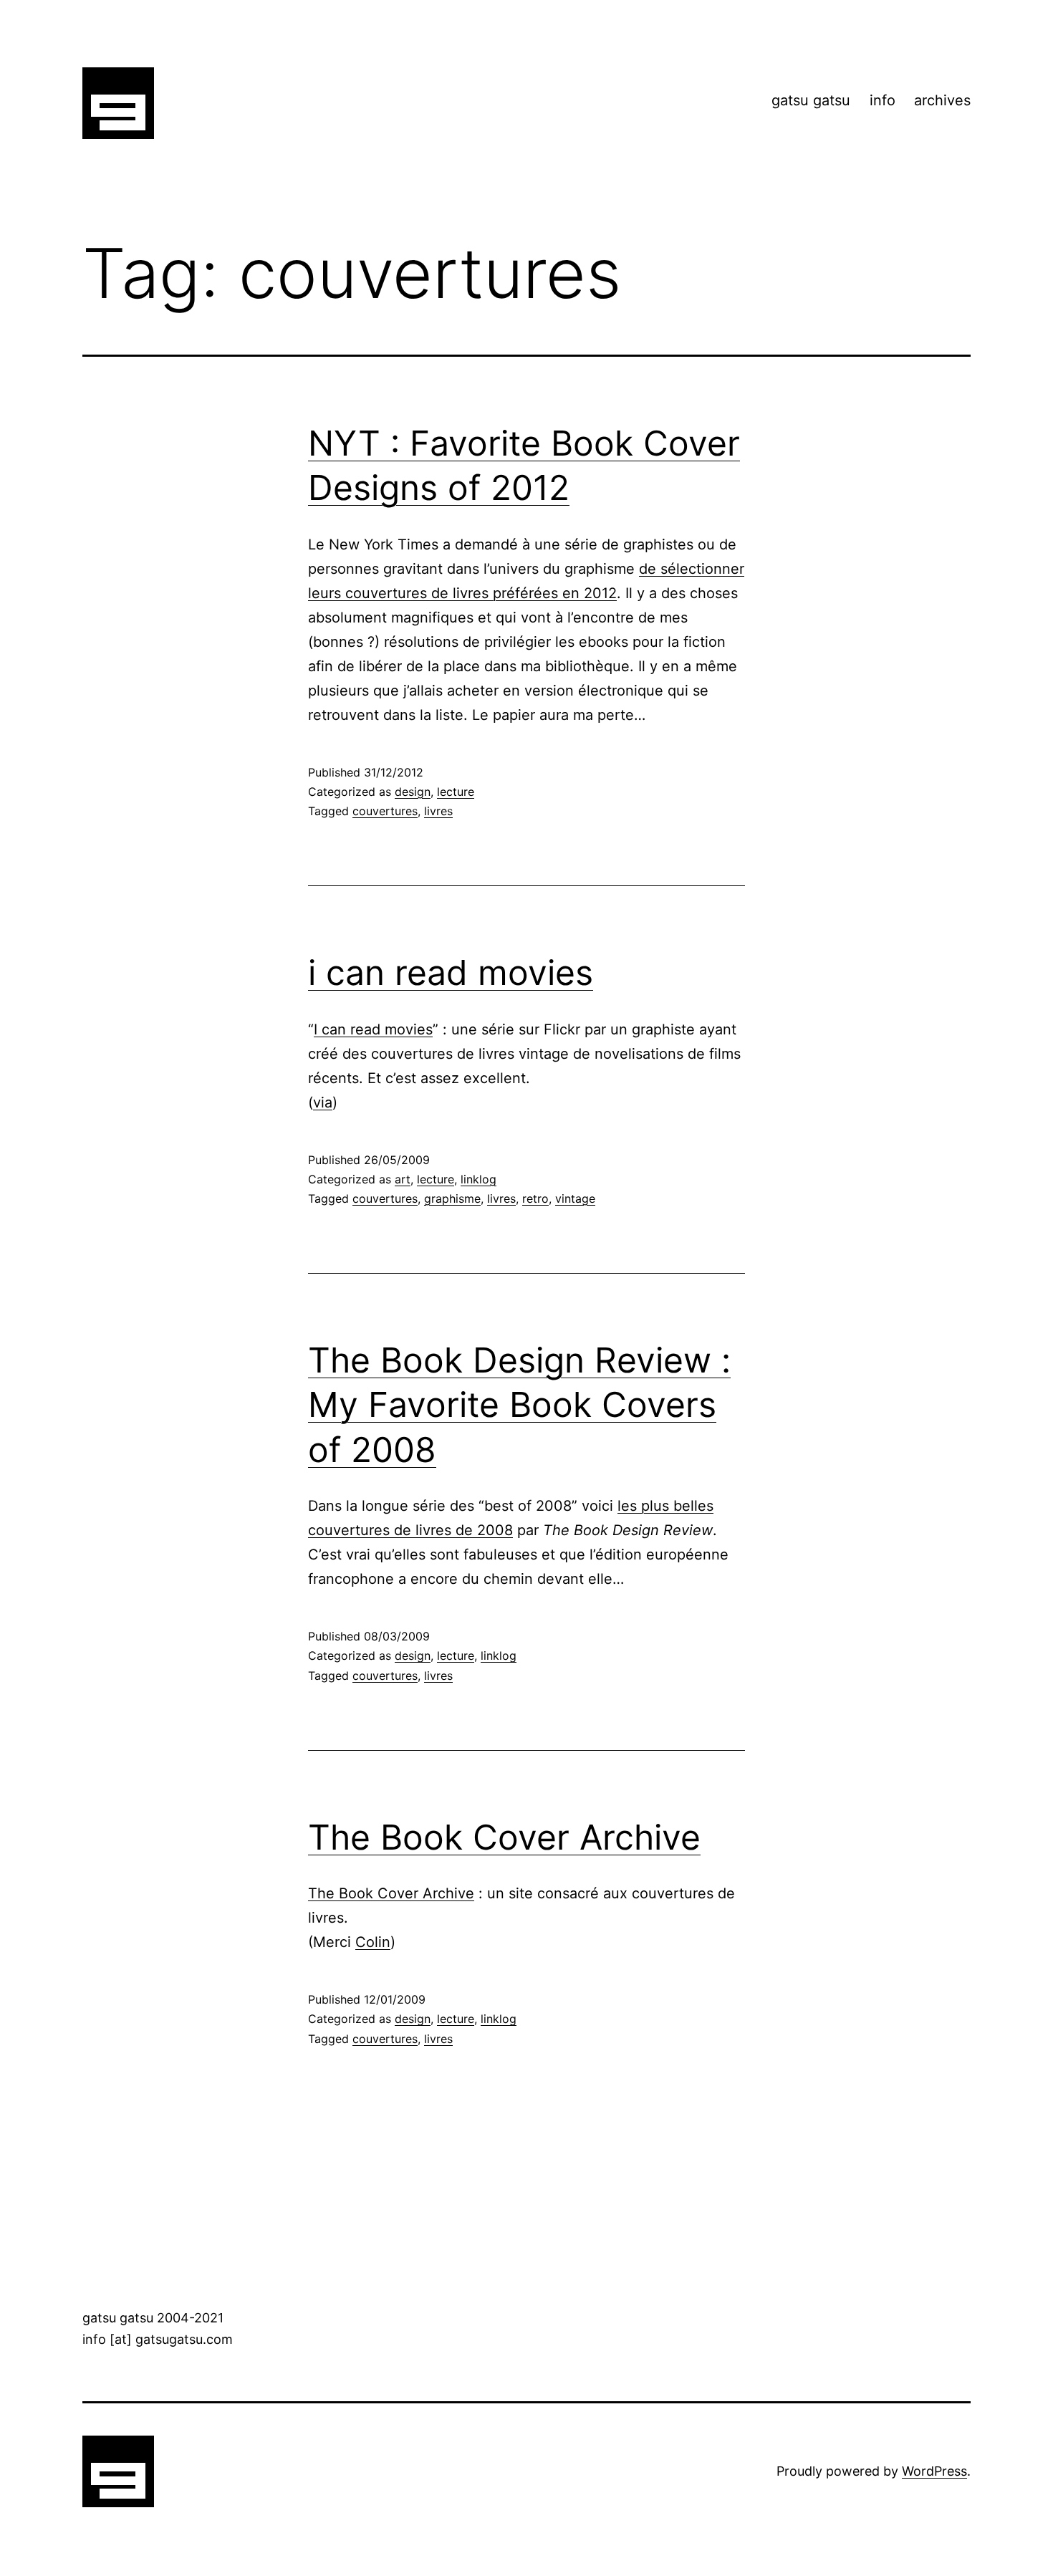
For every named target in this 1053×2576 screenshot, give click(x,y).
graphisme (452, 1198)
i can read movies (451, 972)
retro (535, 1198)
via (323, 1102)
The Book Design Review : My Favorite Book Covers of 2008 (519, 1405)
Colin (373, 1942)
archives (942, 100)
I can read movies (373, 1029)
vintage (575, 1198)
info (883, 100)
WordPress (934, 2471)
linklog (479, 1179)
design (413, 792)
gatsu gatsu (811, 100)
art (403, 1179)
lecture (456, 792)
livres (438, 811)
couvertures (385, 811)
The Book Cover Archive (504, 1837)
